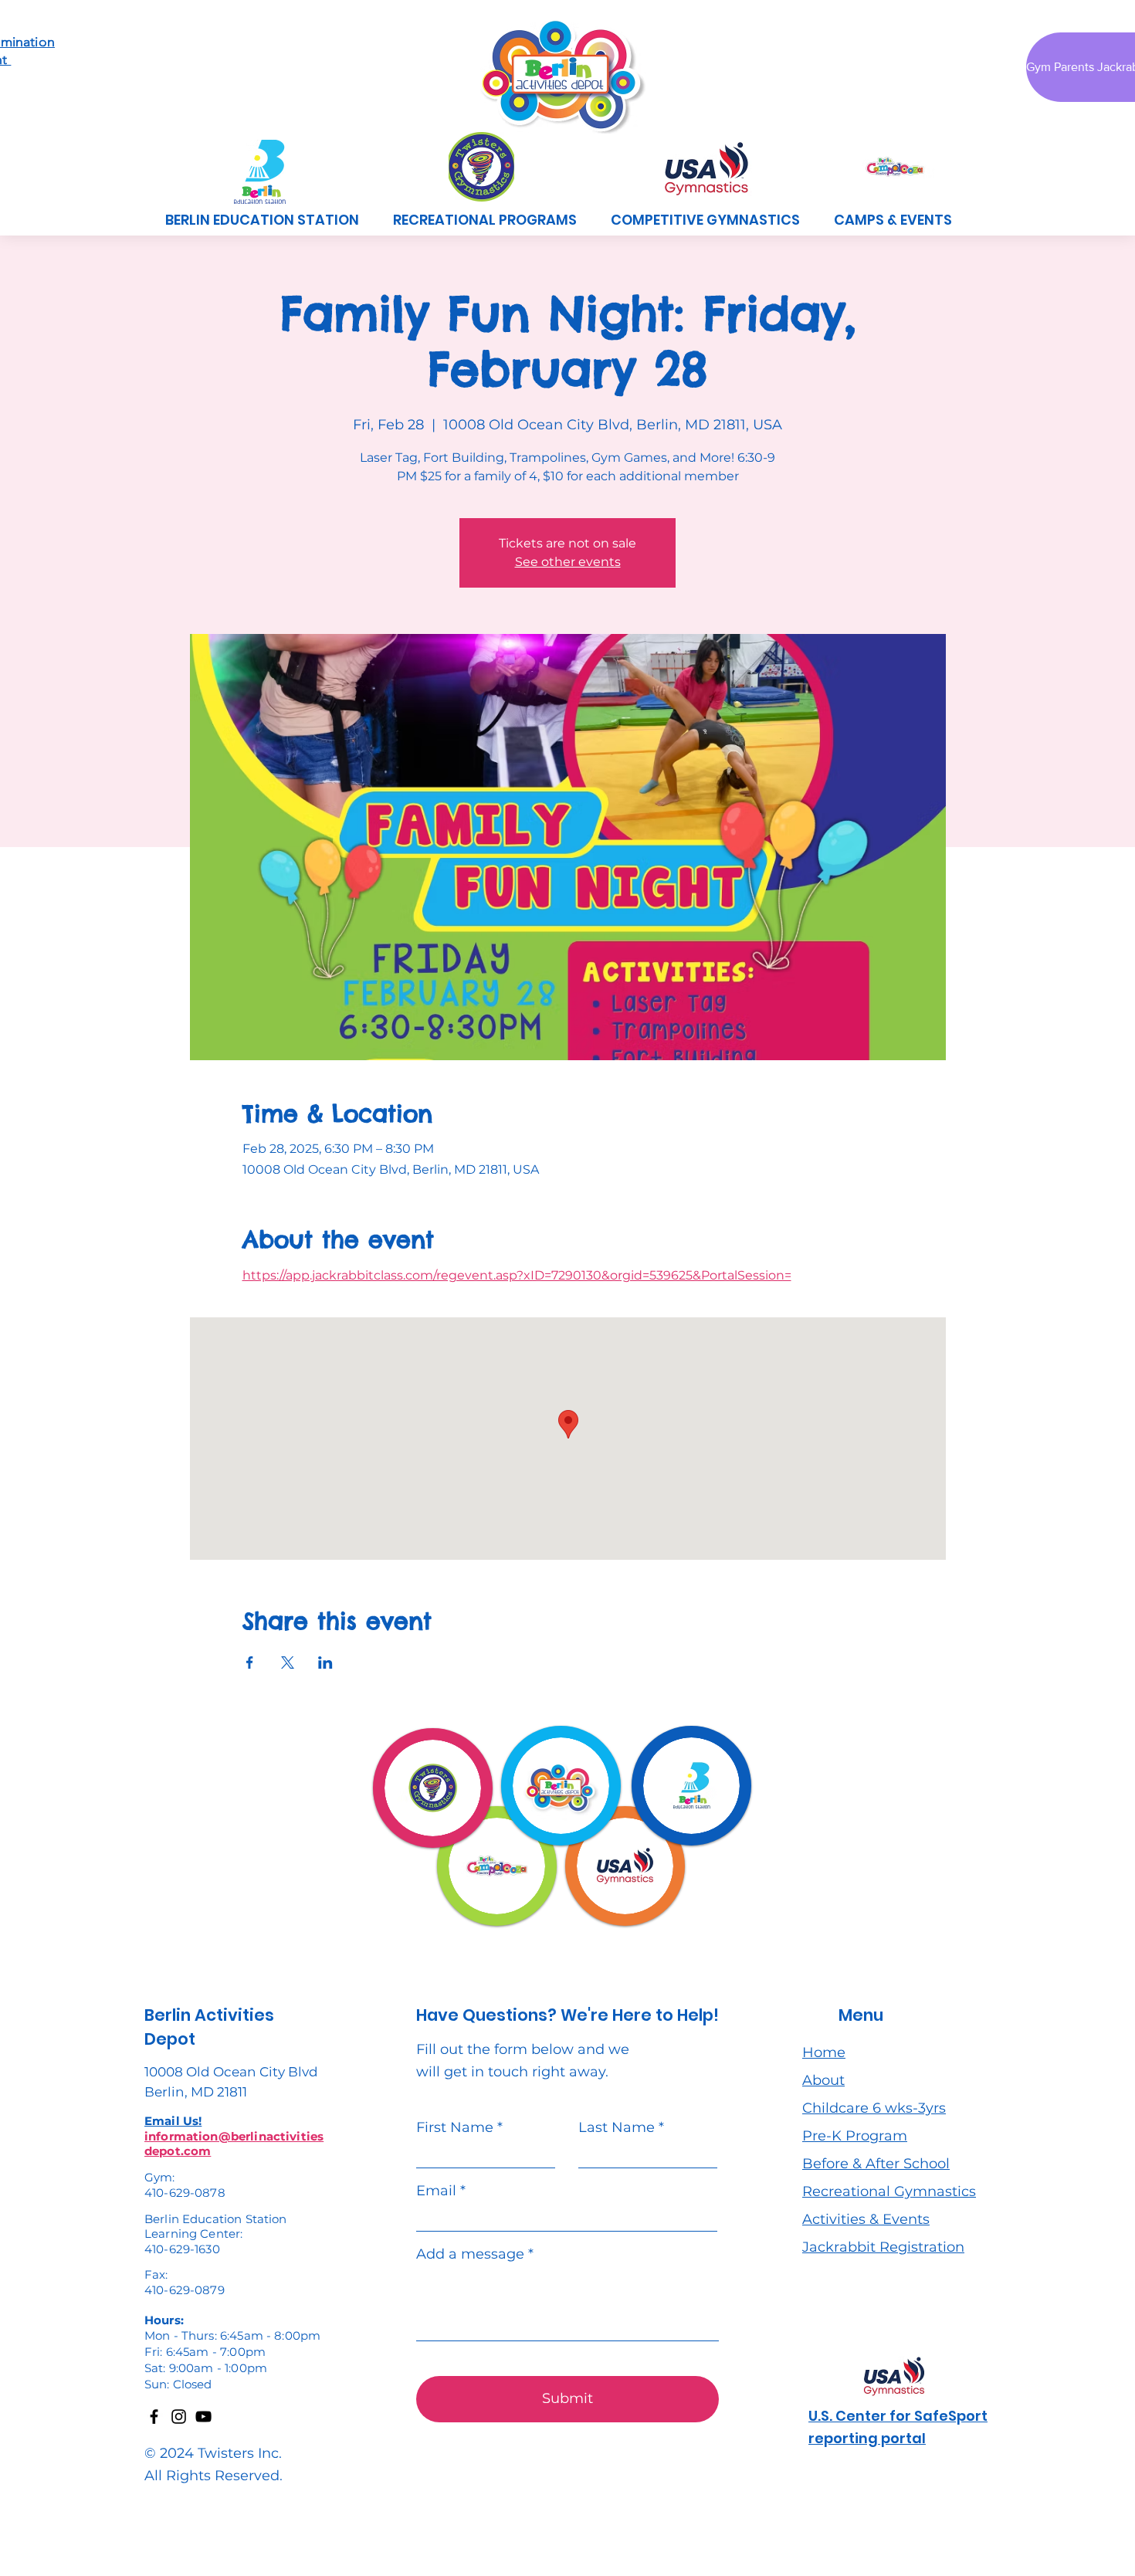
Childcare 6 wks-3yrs (874, 2108)
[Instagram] (179, 2417)
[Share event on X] (288, 1663)
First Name (455, 2127)
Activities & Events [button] (866, 2219)
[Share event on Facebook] (250, 1663)
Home (824, 2052)
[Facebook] (154, 2417)
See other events (568, 562)
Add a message (470, 2254)
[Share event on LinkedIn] (325, 1663)
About (823, 2080)
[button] (485, 220)
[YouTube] (203, 2417)
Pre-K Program (855, 2136)
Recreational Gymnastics (889, 2191)
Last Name (617, 2127)
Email (436, 2191)
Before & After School (876, 2164)
